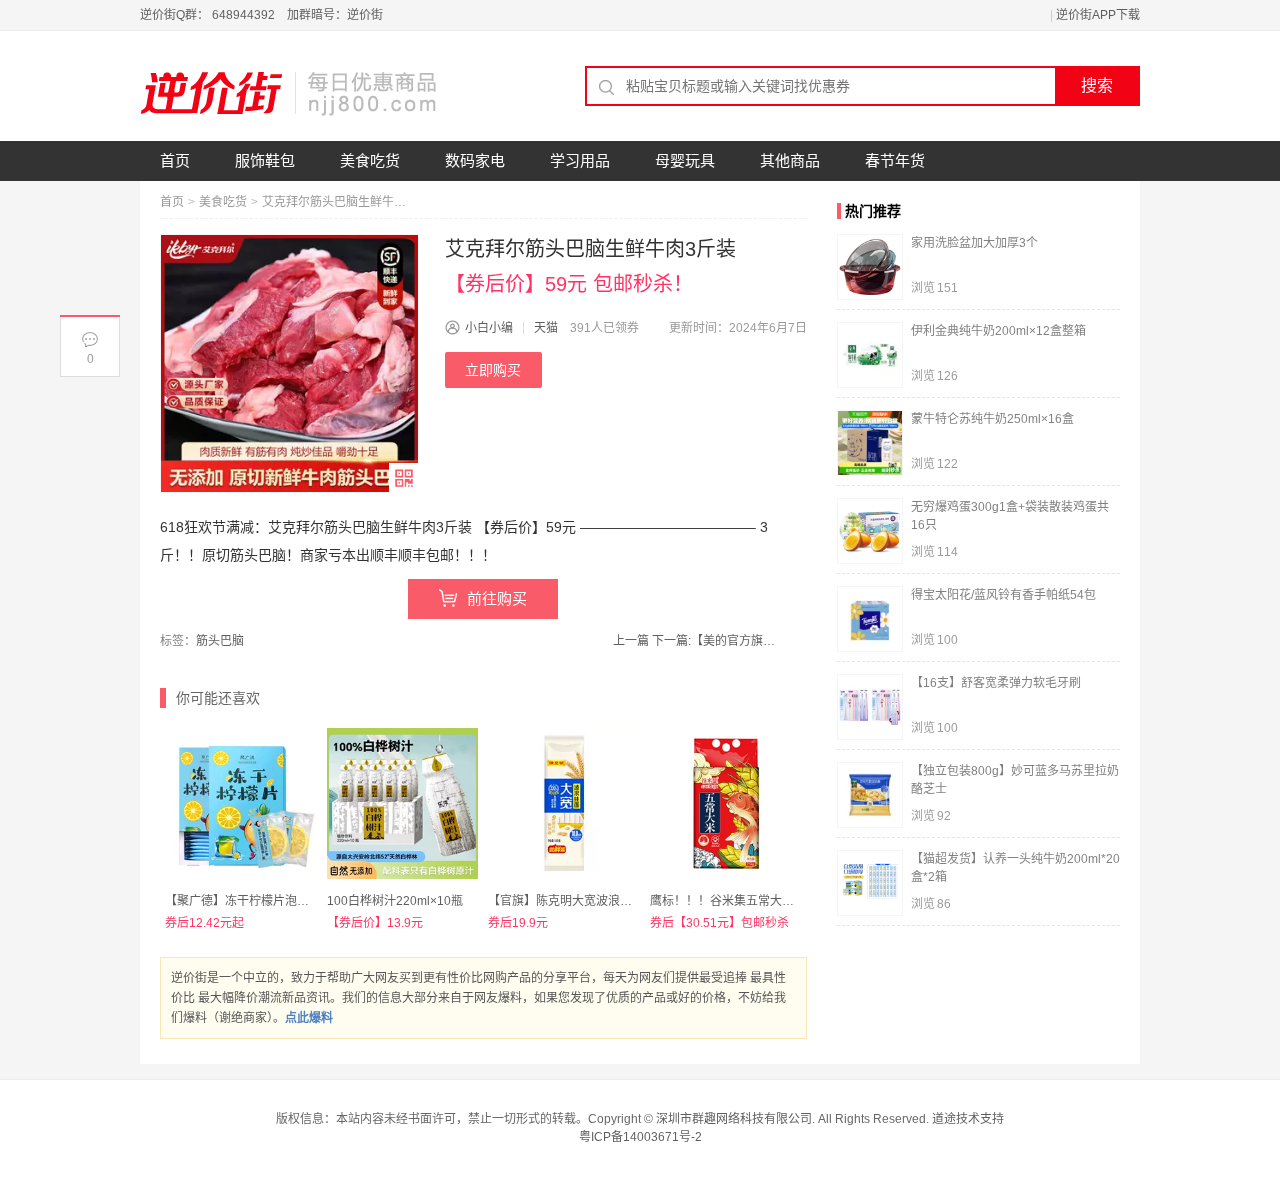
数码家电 (475, 160)
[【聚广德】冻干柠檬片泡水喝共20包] (241, 804)
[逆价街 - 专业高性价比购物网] (290, 93)
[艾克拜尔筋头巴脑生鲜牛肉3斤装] (289, 363)
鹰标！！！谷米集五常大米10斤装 (741, 901)
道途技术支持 (968, 1119)
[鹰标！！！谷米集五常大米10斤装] (726, 804)
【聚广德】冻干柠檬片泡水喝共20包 (262, 901)
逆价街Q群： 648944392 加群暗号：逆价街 (261, 15)
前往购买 (497, 598)
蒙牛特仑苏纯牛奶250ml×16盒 (992, 419)
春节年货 (895, 160)
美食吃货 (370, 160)
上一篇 (631, 641)
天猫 (546, 328)
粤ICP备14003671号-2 (640, 1137)
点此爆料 (309, 1018)
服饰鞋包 (265, 160)
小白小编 (489, 328)
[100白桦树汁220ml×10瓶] (403, 804)
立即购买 (493, 370)
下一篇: (716, 641)
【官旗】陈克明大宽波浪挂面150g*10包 (595, 901)
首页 (175, 160)
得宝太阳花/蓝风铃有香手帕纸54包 (1003, 595)
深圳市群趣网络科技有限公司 (734, 1119)
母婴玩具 (685, 160)
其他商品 (790, 160)
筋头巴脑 (220, 641)
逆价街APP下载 (1098, 15)
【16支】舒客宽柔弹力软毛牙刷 (996, 683)
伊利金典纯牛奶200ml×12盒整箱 (998, 331)
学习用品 (580, 160)
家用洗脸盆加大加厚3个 (974, 243)
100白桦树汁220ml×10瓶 (395, 901)
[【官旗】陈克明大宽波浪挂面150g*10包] (564, 804)
